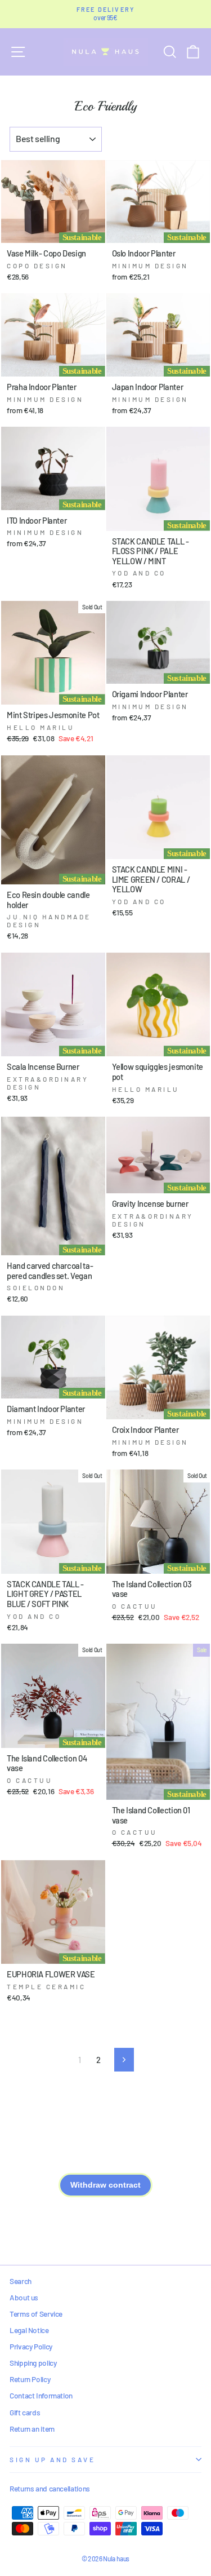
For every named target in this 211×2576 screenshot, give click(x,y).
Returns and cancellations (50, 2488)
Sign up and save (53, 2459)
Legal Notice (29, 2330)
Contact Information (41, 2395)
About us (24, 2297)
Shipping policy (33, 2363)
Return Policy (30, 2379)
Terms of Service (36, 2314)
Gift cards (25, 2412)
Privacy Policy (31, 2346)
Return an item (32, 2429)
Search (21, 2281)
